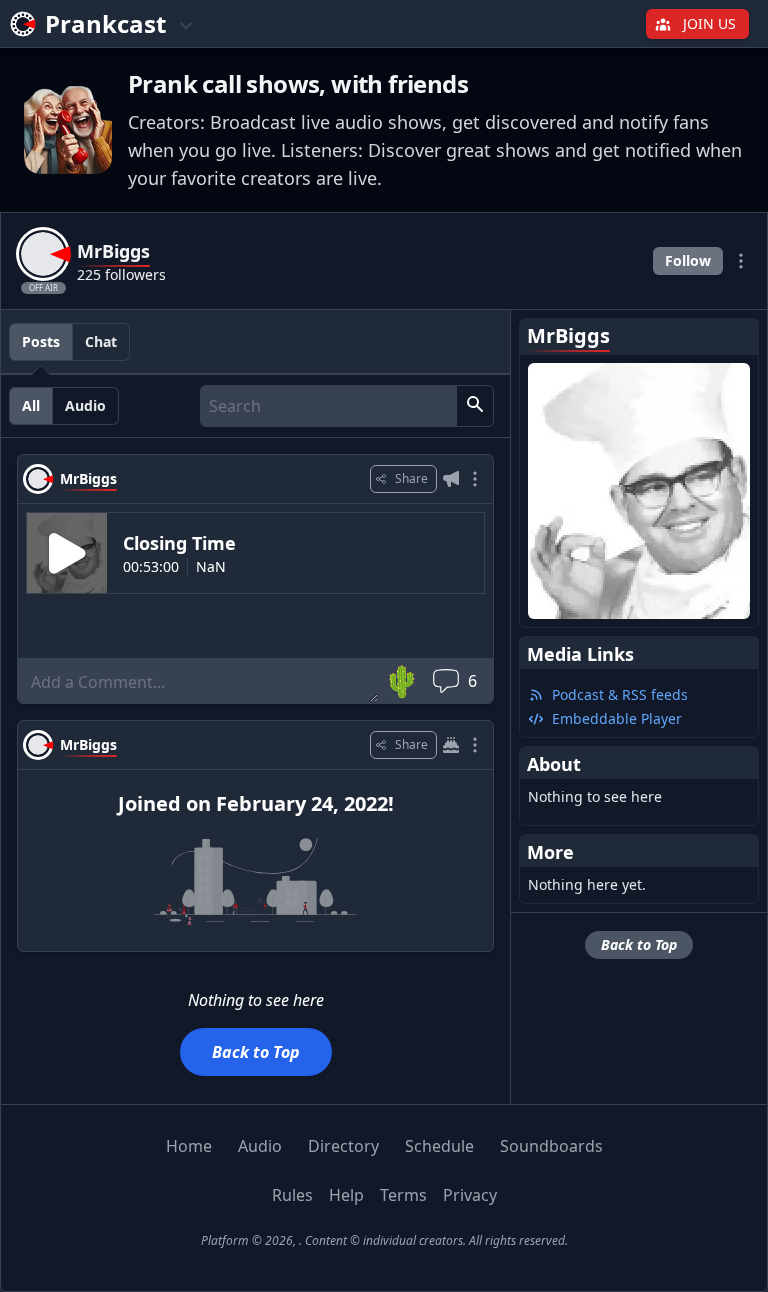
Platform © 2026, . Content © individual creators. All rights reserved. (384, 1240)
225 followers (121, 274)
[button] (475, 406)
